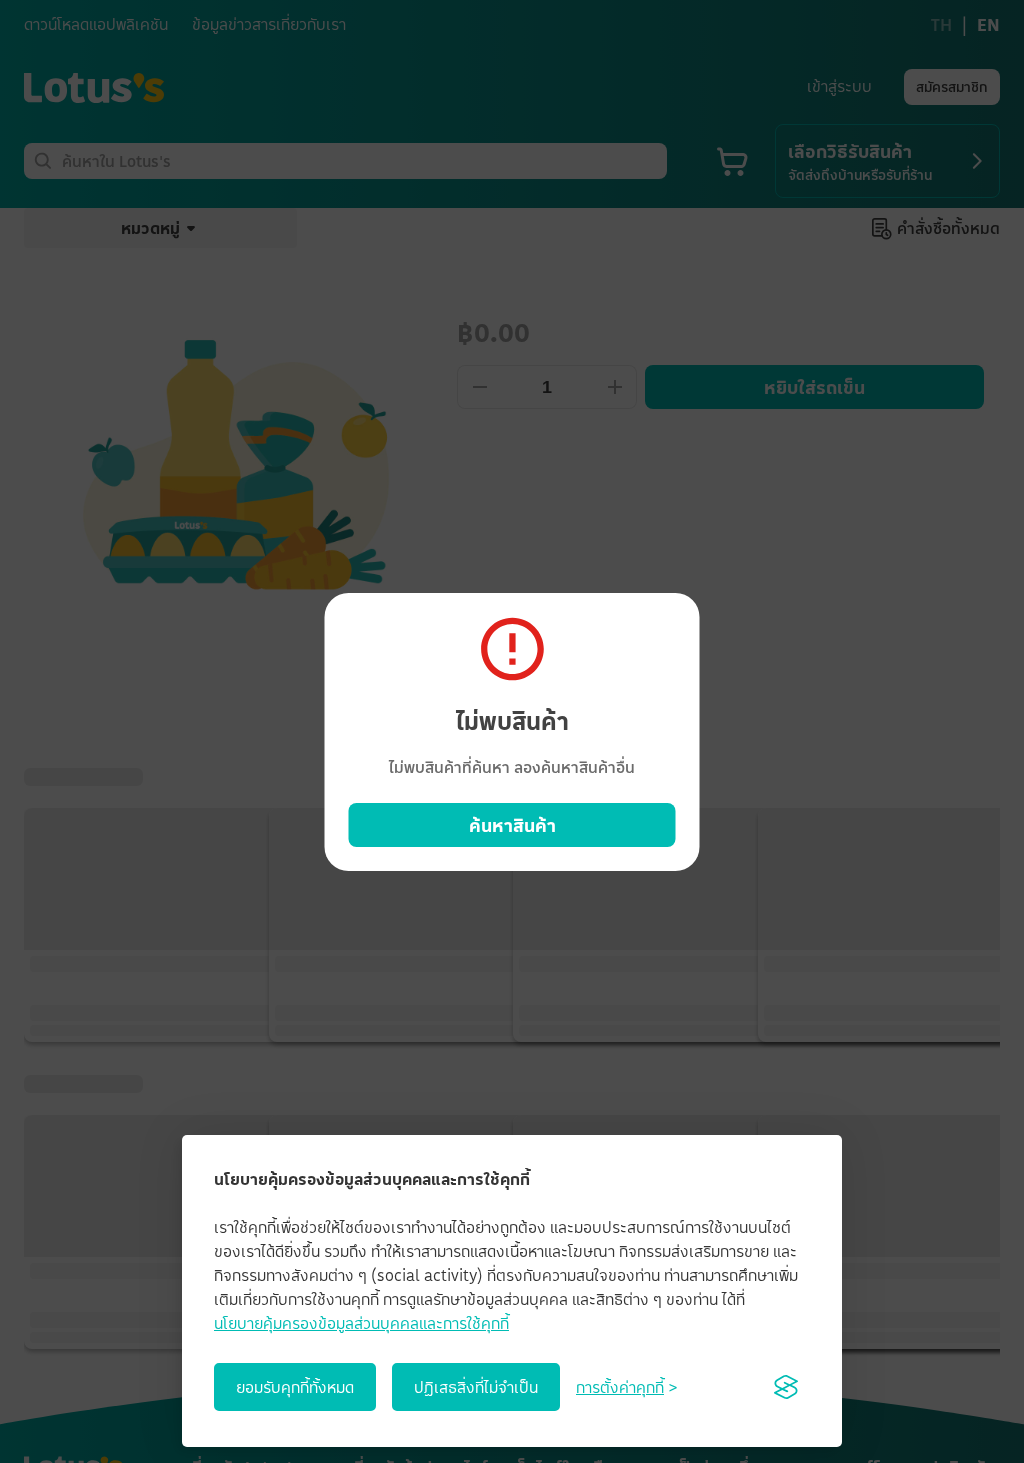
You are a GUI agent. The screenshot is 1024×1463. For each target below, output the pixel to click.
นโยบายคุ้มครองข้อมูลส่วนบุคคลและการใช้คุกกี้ (361, 1323)
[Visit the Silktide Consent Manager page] (786, 1387)
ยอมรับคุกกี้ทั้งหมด (295, 1387)
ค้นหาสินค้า (512, 825)
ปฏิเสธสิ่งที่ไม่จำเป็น (476, 1387)
